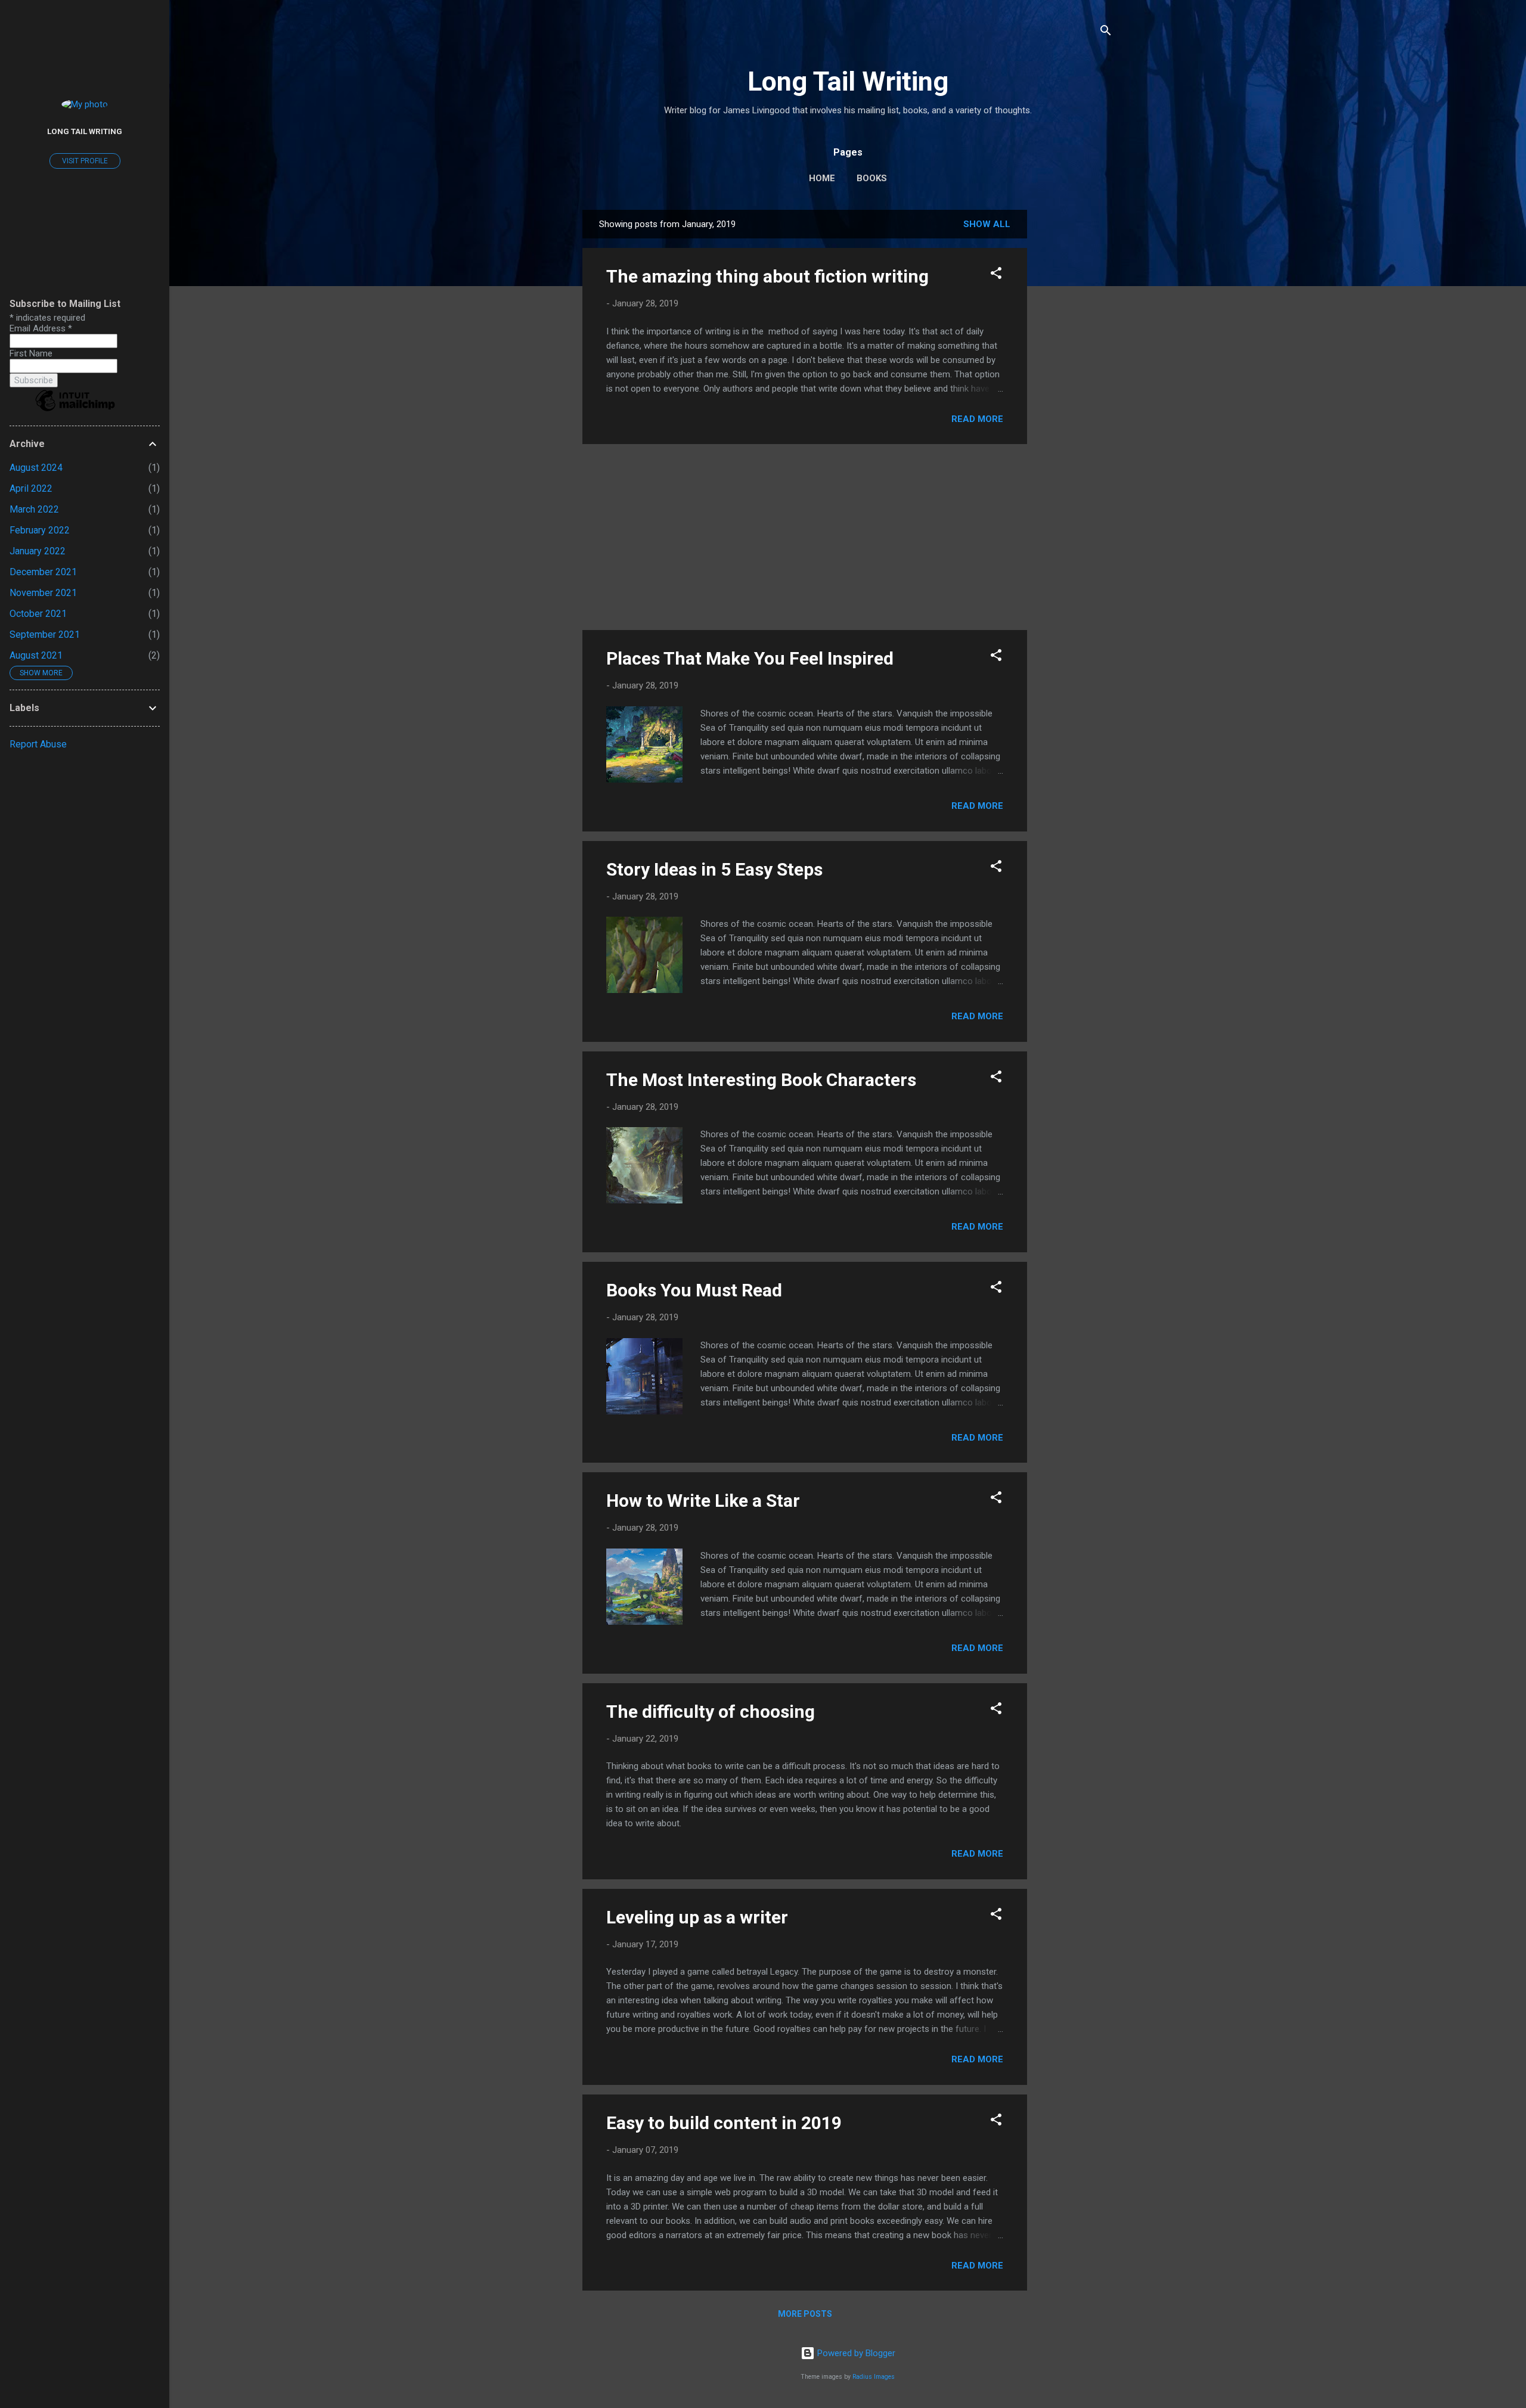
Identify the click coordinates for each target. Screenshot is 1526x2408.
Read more (977, 419)
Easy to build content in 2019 (724, 2123)
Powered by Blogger (855, 2353)
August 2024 (36, 468)
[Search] (1106, 32)
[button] (996, 275)
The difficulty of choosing (711, 1712)
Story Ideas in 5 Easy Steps (714, 869)
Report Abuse (38, 744)
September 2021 (45, 634)
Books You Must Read (694, 1290)
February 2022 (40, 530)
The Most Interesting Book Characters (761, 1080)
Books (872, 178)
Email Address (41, 328)
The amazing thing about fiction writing (767, 276)
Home (822, 178)
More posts (805, 2314)
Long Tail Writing (848, 81)
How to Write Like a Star (703, 1501)
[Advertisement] (1075, 389)
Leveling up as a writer (697, 1917)
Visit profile (85, 161)
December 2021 (43, 572)
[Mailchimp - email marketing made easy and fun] (75, 411)
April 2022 (31, 488)
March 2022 (34, 509)
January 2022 (38, 551)
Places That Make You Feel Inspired (750, 658)
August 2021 (36, 655)
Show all (987, 224)
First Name (31, 353)
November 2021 (43, 593)
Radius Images (874, 2377)
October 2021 (38, 614)
